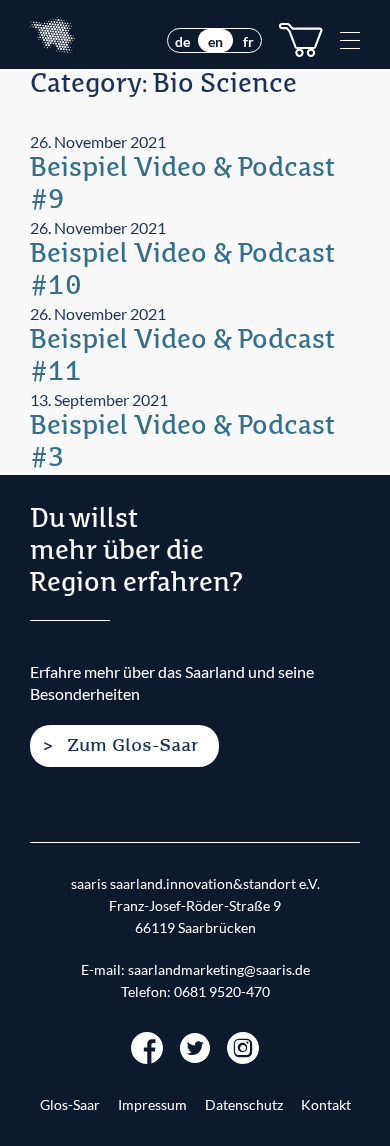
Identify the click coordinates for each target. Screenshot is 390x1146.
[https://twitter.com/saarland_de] (195, 1045)
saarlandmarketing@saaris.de (219, 970)
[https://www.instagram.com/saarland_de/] (243, 1045)
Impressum (152, 1105)
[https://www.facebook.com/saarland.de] (147, 1045)
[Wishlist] (301, 40)
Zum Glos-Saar (132, 746)
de (182, 41)
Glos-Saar (70, 1105)
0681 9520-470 (222, 992)
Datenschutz (244, 1105)
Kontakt (326, 1105)
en (215, 41)
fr (248, 41)
